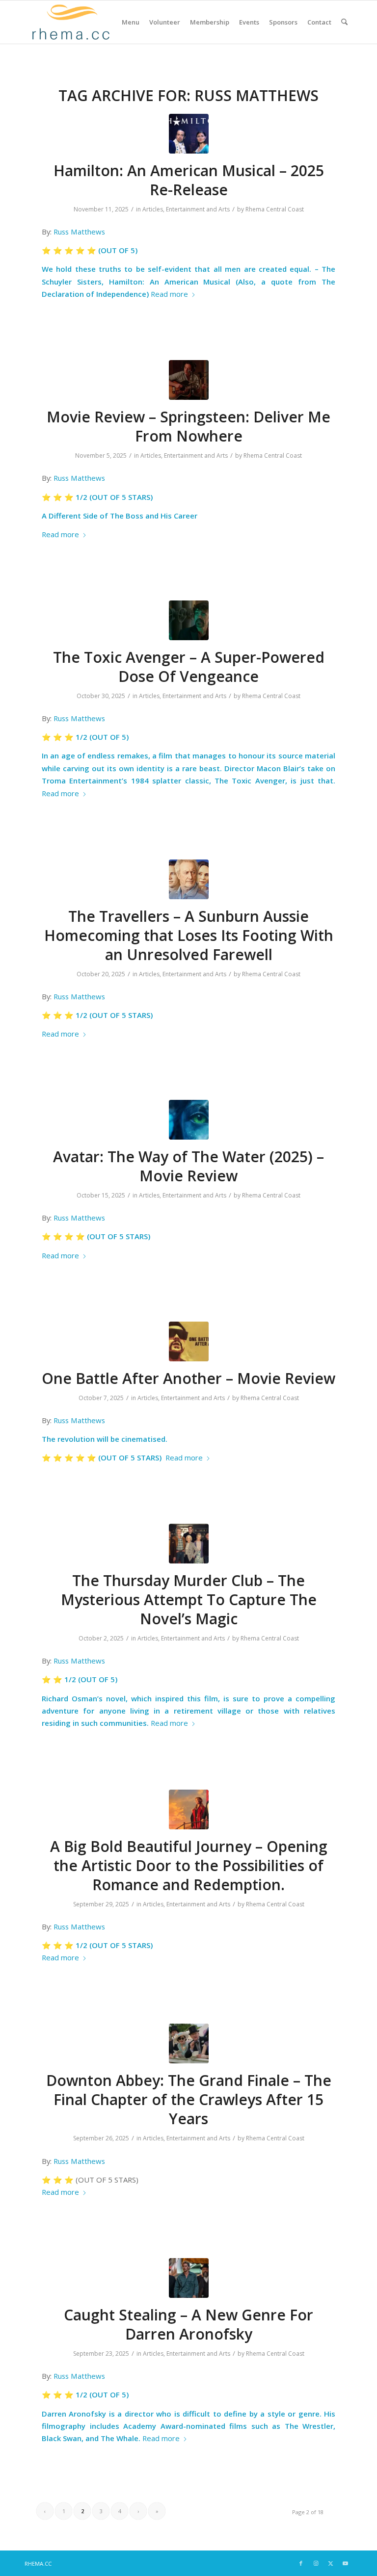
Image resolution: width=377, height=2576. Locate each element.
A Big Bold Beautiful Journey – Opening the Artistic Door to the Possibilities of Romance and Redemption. (189, 1865)
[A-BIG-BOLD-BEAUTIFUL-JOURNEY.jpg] (189, 1809)
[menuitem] (131, 22)
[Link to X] (330, 2563)
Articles (153, 209)
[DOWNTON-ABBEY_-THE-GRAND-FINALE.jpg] (189, 2043)
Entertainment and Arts (198, 209)
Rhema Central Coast (275, 209)
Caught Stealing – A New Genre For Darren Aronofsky (188, 2324)
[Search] (344, 22)
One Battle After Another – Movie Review (188, 1378)
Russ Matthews (79, 232)
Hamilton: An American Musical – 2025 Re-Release (189, 180)
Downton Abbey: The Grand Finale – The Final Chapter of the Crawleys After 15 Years (189, 2099)
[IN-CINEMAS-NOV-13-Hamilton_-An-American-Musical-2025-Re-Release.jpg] (189, 134)
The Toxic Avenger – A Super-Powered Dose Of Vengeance (189, 667)
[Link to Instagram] (316, 2563)
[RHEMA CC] (70, 22)
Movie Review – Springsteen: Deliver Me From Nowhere (188, 426)
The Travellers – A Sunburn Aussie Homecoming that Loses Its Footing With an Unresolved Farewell (189, 935)
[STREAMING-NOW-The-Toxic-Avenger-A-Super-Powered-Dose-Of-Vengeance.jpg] (189, 620)
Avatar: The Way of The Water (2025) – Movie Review (188, 1166)
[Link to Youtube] (345, 2563)
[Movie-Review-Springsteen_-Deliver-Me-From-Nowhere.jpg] (189, 380)
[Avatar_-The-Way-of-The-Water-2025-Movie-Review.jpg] (189, 1120)
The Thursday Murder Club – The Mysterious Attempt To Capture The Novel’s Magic (189, 1600)
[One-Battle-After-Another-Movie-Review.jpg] (189, 1341)
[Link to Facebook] (301, 2563)
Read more (169, 294)
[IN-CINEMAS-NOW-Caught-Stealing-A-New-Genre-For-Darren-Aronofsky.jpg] (189, 2278)
